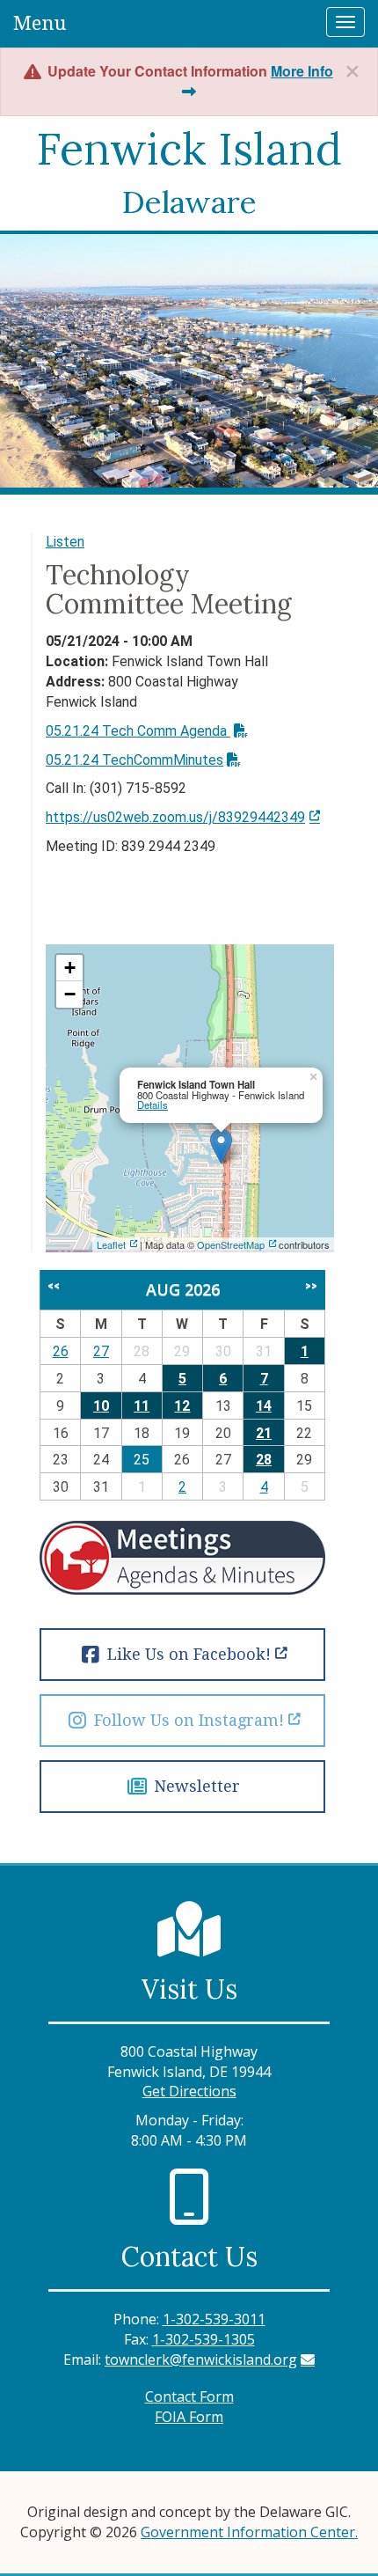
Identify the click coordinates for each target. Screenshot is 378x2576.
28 (264, 1460)
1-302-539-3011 (214, 2319)
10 (101, 1406)
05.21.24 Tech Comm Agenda (138, 731)
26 (61, 1351)
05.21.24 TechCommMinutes (134, 760)
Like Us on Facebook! (187, 1654)
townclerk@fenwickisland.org (201, 2359)
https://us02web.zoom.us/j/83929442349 (175, 817)
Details (153, 1105)
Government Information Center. (249, 2532)
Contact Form (189, 2396)
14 (264, 1406)
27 (101, 1351)
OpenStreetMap (231, 1244)
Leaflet (111, 1244)
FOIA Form (189, 2417)
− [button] (70, 994)
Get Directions (189, 2091)
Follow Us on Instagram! (187, 1720)
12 (182, 1406)
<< (54, 1286)
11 (142, 1406)
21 (264, 1433)
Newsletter (195, 1786)
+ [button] (70, 968)
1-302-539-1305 (204, 2339)
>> (311, 1286)
